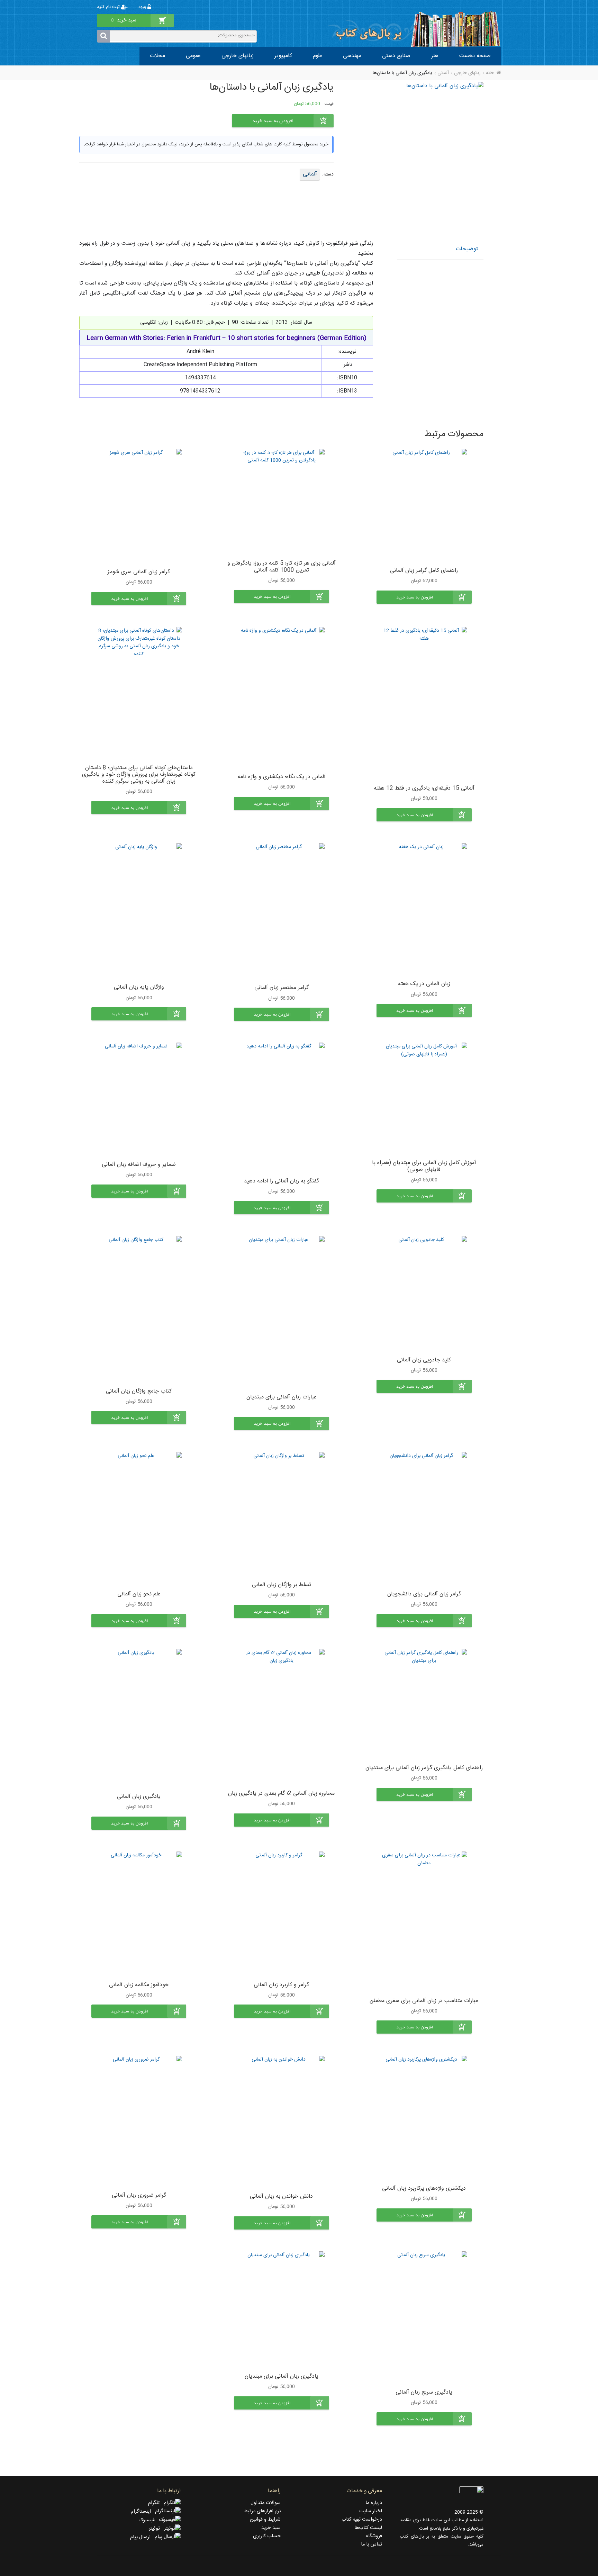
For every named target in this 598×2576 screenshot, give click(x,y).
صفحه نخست (475, 56)
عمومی (193, 56)
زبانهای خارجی (238, 56)
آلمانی (443, 73)
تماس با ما (372, 2545)
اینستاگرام (143, 2512)
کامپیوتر (283, 56)
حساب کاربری (267, 2536)
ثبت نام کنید (109, 7)
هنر (435, 56)
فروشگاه (374, 2536)
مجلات (157, 56)
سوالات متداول (266, 2503)
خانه (490, 73)
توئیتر (156, 2529)
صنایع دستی (396, 56)
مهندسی (352, 56)
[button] (424, 597)
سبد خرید (271, 2528)
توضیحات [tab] (467, 249)
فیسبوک (149, 2520)
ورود (143, 7)
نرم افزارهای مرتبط (262, 2511)
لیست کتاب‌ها (368, 2528)
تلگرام (156, 2503)
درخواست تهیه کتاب (362, 2520)
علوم (318, 56)
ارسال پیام (142, 2537)
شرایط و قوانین (265, 2520)
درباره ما (374, 2503)
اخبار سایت (371, 2511)
